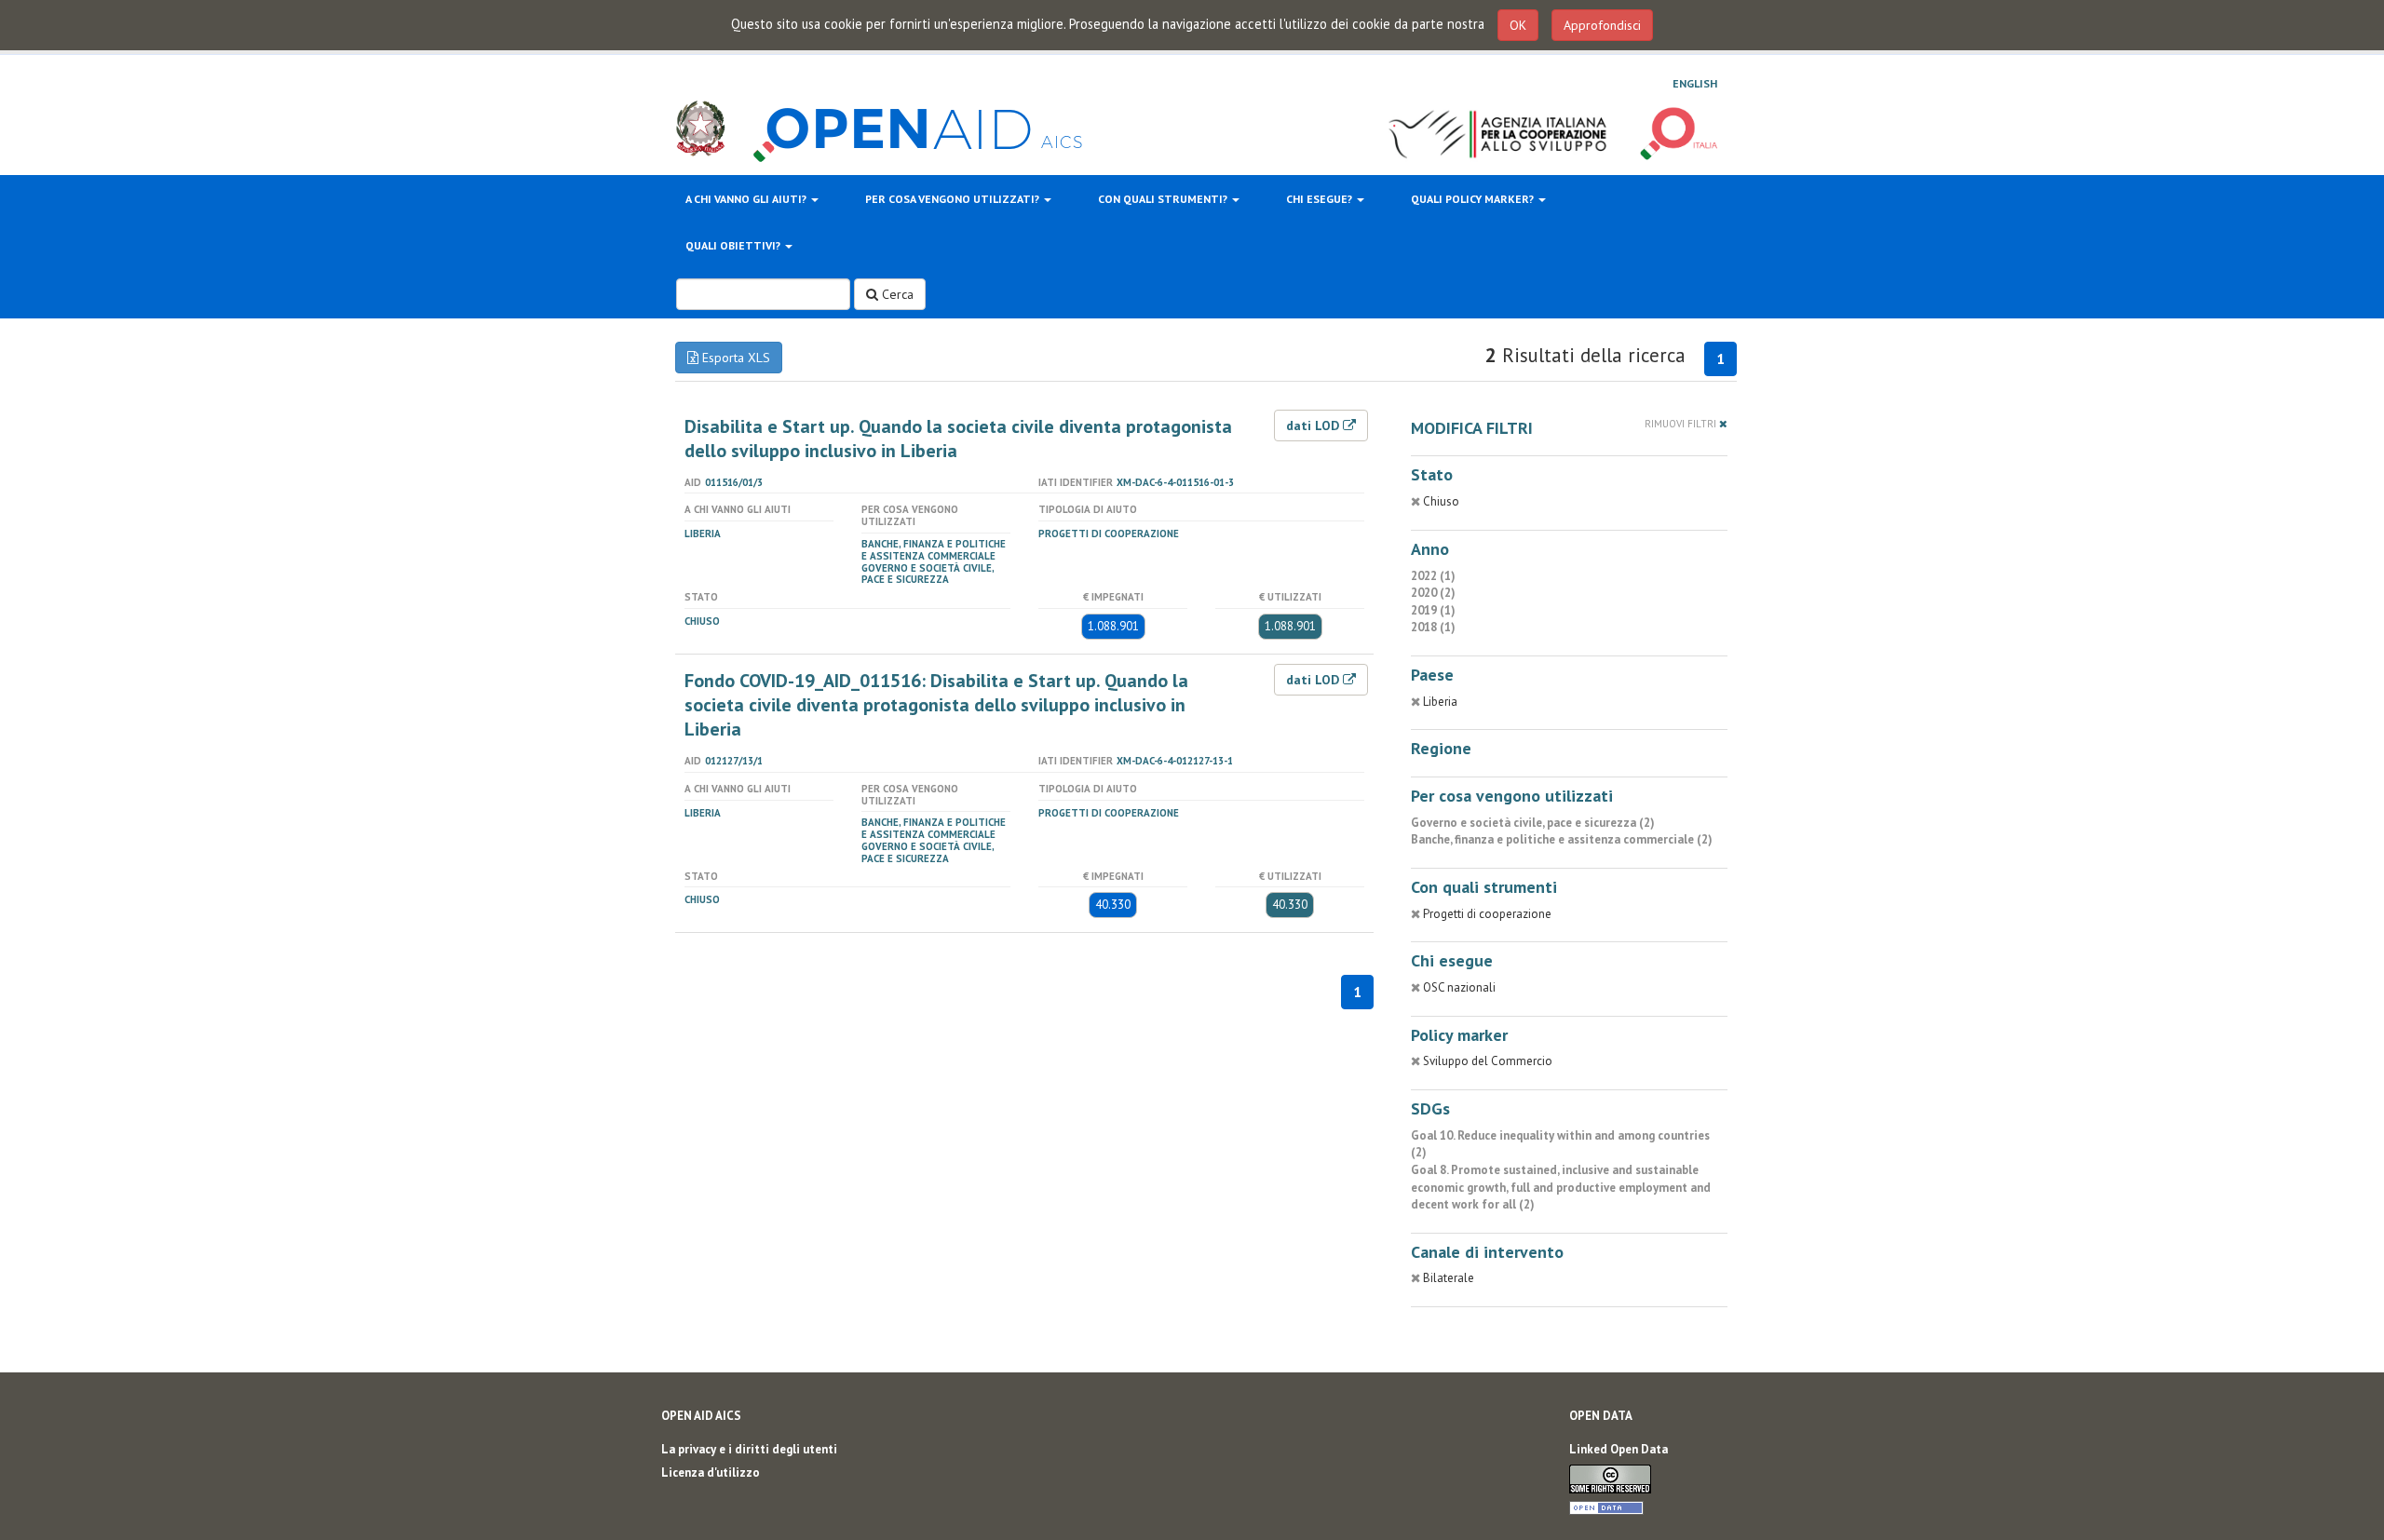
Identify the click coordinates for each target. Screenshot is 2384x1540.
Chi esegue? (1321, 199)
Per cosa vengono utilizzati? (954, 199)
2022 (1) (1433, 576)
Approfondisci (1602, 25)
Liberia (703, 534)
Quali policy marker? (1474, 199)
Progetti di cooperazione (1109, 534)
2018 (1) (1433, 627)
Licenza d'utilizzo (711, 1472)
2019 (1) (1433, 610)
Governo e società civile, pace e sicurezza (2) (1533, 823)
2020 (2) (1433, 593)
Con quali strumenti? (1164, 199)
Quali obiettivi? (734, 245)
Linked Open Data (1619, 1449)
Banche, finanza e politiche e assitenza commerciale (934, 550)
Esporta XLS (734, 358)
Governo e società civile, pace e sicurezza (928, 574)
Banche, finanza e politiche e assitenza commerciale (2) (1562, 839)
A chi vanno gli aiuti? (747, 199)
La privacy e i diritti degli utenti (749, 1449)
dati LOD (1314, 426)
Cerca (896, 294)
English (1695, 83)
